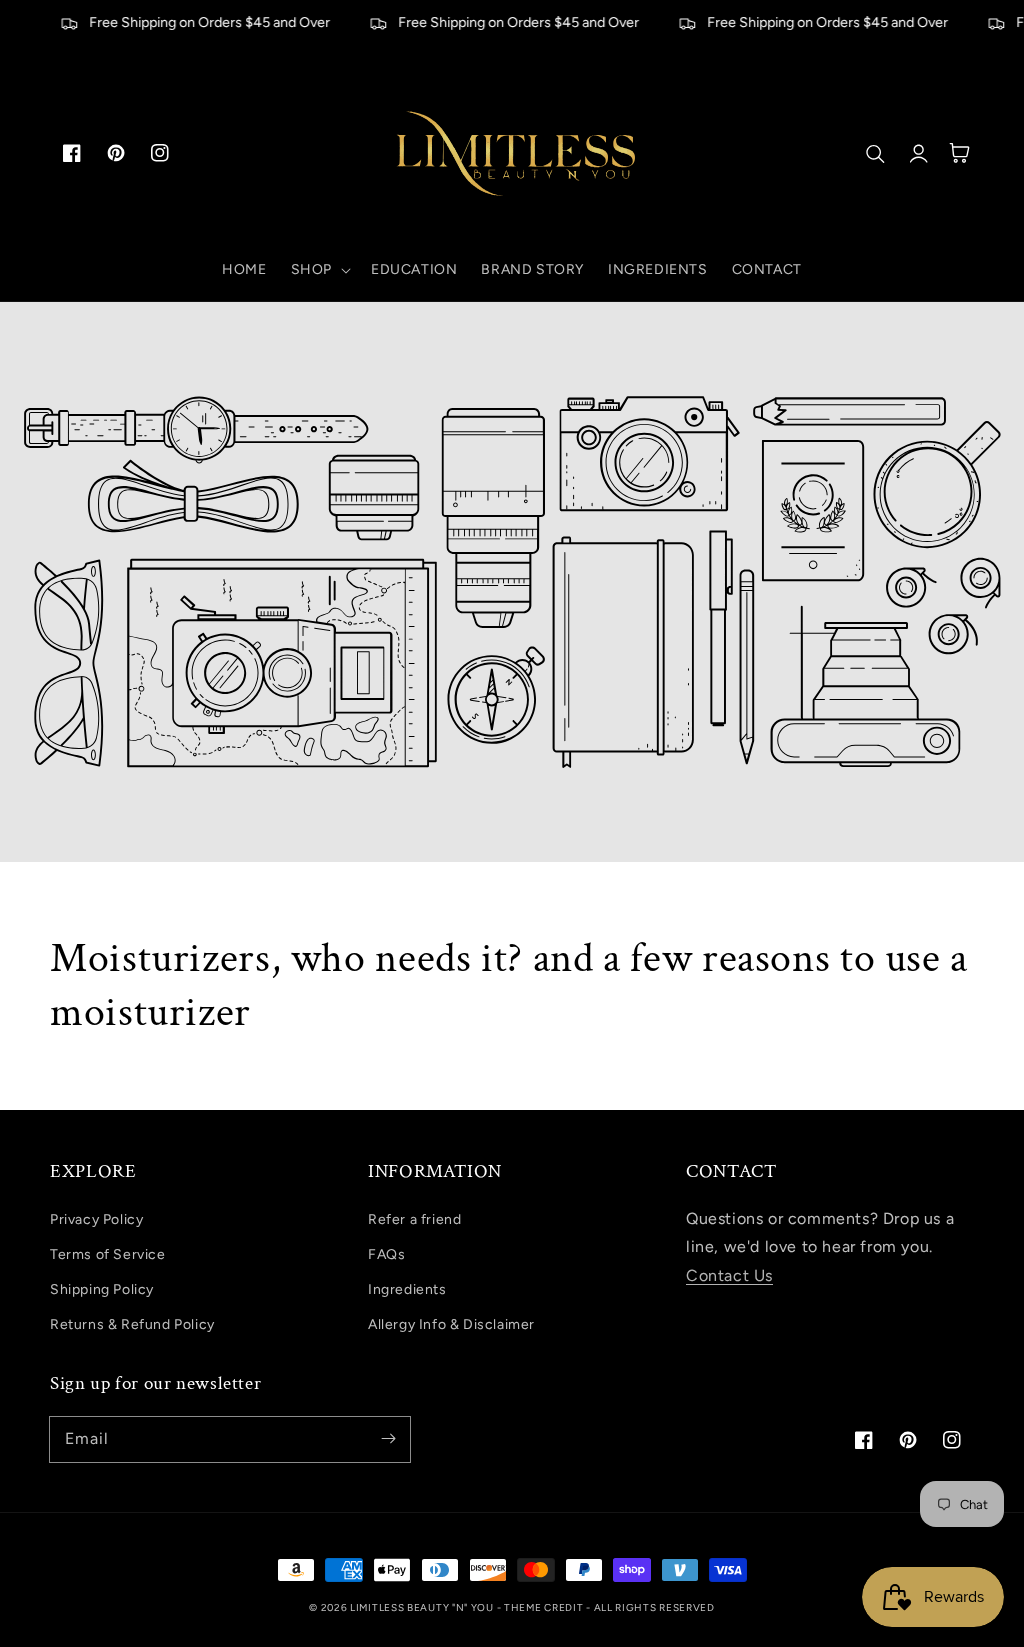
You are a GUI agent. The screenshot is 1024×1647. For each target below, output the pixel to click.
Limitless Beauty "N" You (423, 1607)
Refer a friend (414, 1219)
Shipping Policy (102, 1289)
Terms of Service (108, 1254)
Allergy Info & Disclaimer (451, 1324)
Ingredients (407, 1289)
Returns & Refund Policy (132, 1324)
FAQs (386, 1254)
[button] (319, 270)
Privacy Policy (96, 1219)
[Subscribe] (388, 1439)
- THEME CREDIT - (545, 1607)
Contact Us (729, 1275)
